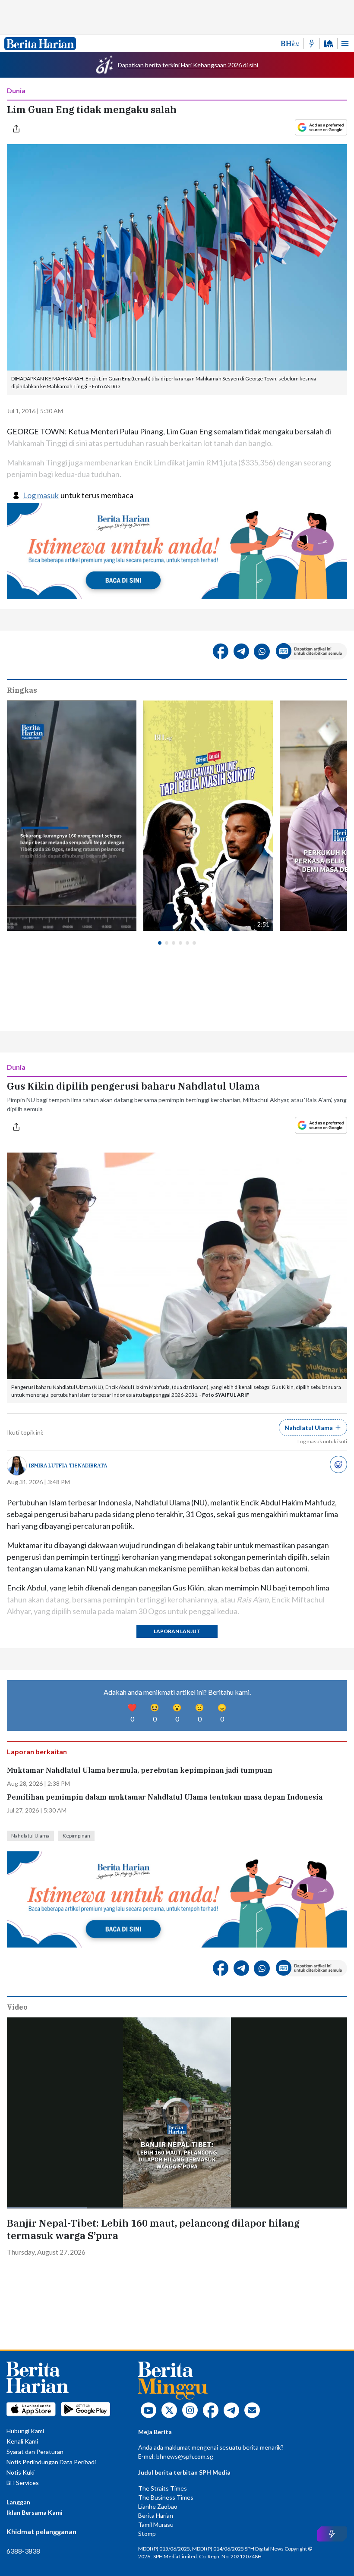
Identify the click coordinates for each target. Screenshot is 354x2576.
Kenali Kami (22, 2441)
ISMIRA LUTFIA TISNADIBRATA (68, 1465)
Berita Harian (156, 2515)
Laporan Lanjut (177, 1631)
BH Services (23, 2483)
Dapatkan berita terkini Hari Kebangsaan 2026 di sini (188, 65)
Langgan (18, 2502)
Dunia (16, 90)
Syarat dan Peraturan (35, 2452)
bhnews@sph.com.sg (185, 2456)
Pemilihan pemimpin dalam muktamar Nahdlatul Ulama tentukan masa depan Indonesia (165, 1797)
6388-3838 (23, 2551)
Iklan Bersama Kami (35, 2512)
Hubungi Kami (25, 2431)
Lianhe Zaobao (158, 2506)
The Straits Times (163, 2488)
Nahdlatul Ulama (30, 1836)
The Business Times (166, 2497)
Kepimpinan (76, 1836)
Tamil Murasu (156, 2524)
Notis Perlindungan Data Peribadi (51, 2462)
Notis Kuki (21, 2472)
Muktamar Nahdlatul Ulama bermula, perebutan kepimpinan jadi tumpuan (140, 1770)
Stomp (147, 2534)
